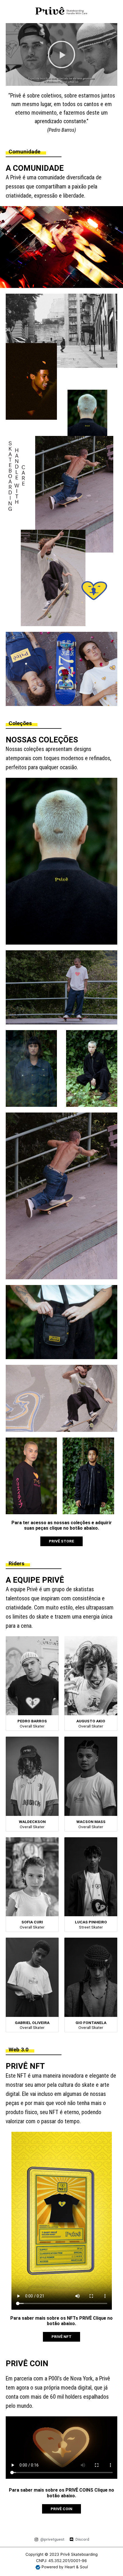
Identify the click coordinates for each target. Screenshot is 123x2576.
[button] (61, 54)
